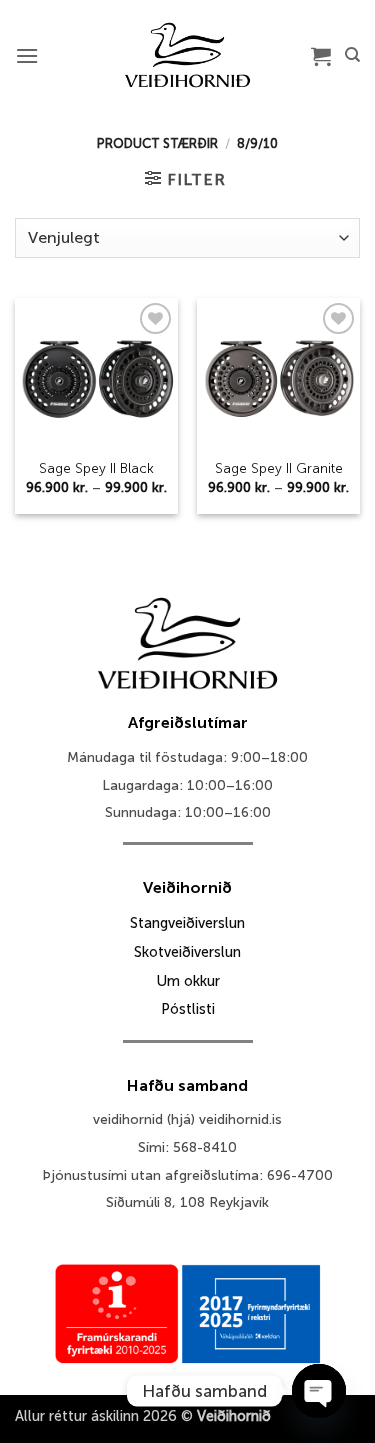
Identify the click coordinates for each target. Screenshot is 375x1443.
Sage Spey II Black (96, 468)
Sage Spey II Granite (279, 468)
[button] (27, 55)
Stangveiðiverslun (187, 923)
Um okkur (188, 981)
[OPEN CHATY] (319, 1391)
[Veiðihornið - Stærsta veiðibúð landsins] (187, 55)
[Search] (352, 55)
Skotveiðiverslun (187, 952)
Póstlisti (188, 1009)
